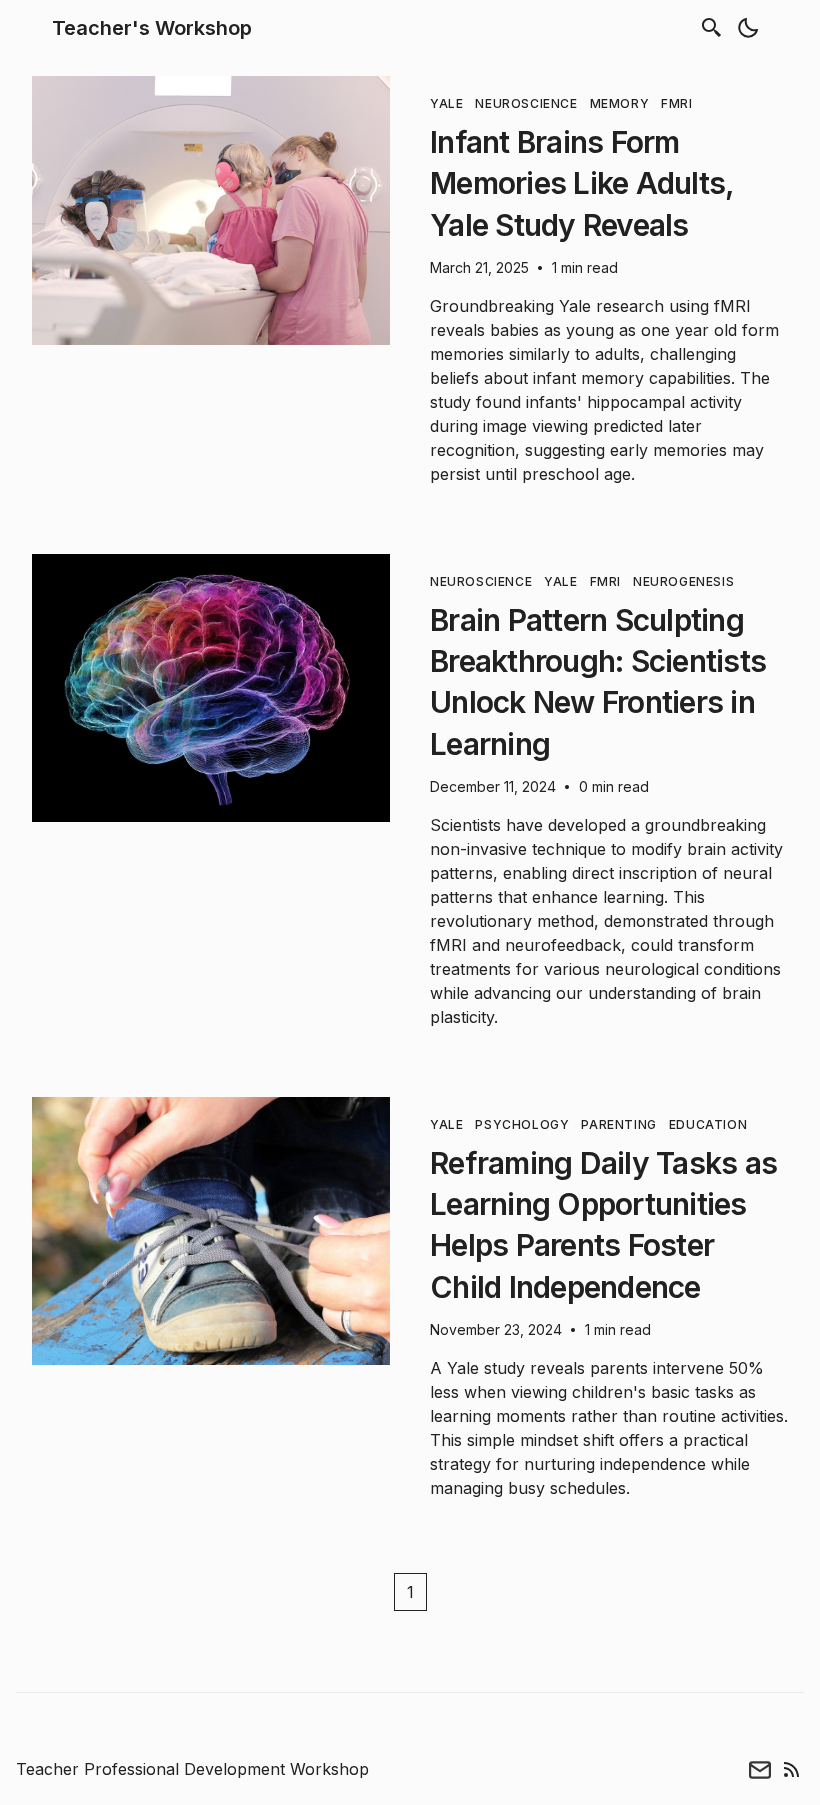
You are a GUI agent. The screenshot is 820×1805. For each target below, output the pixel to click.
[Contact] (760, 1769)
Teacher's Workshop (152, 28)
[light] (748, 28)
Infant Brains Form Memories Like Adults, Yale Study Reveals (581, 183)
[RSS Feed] (792, 1769)
